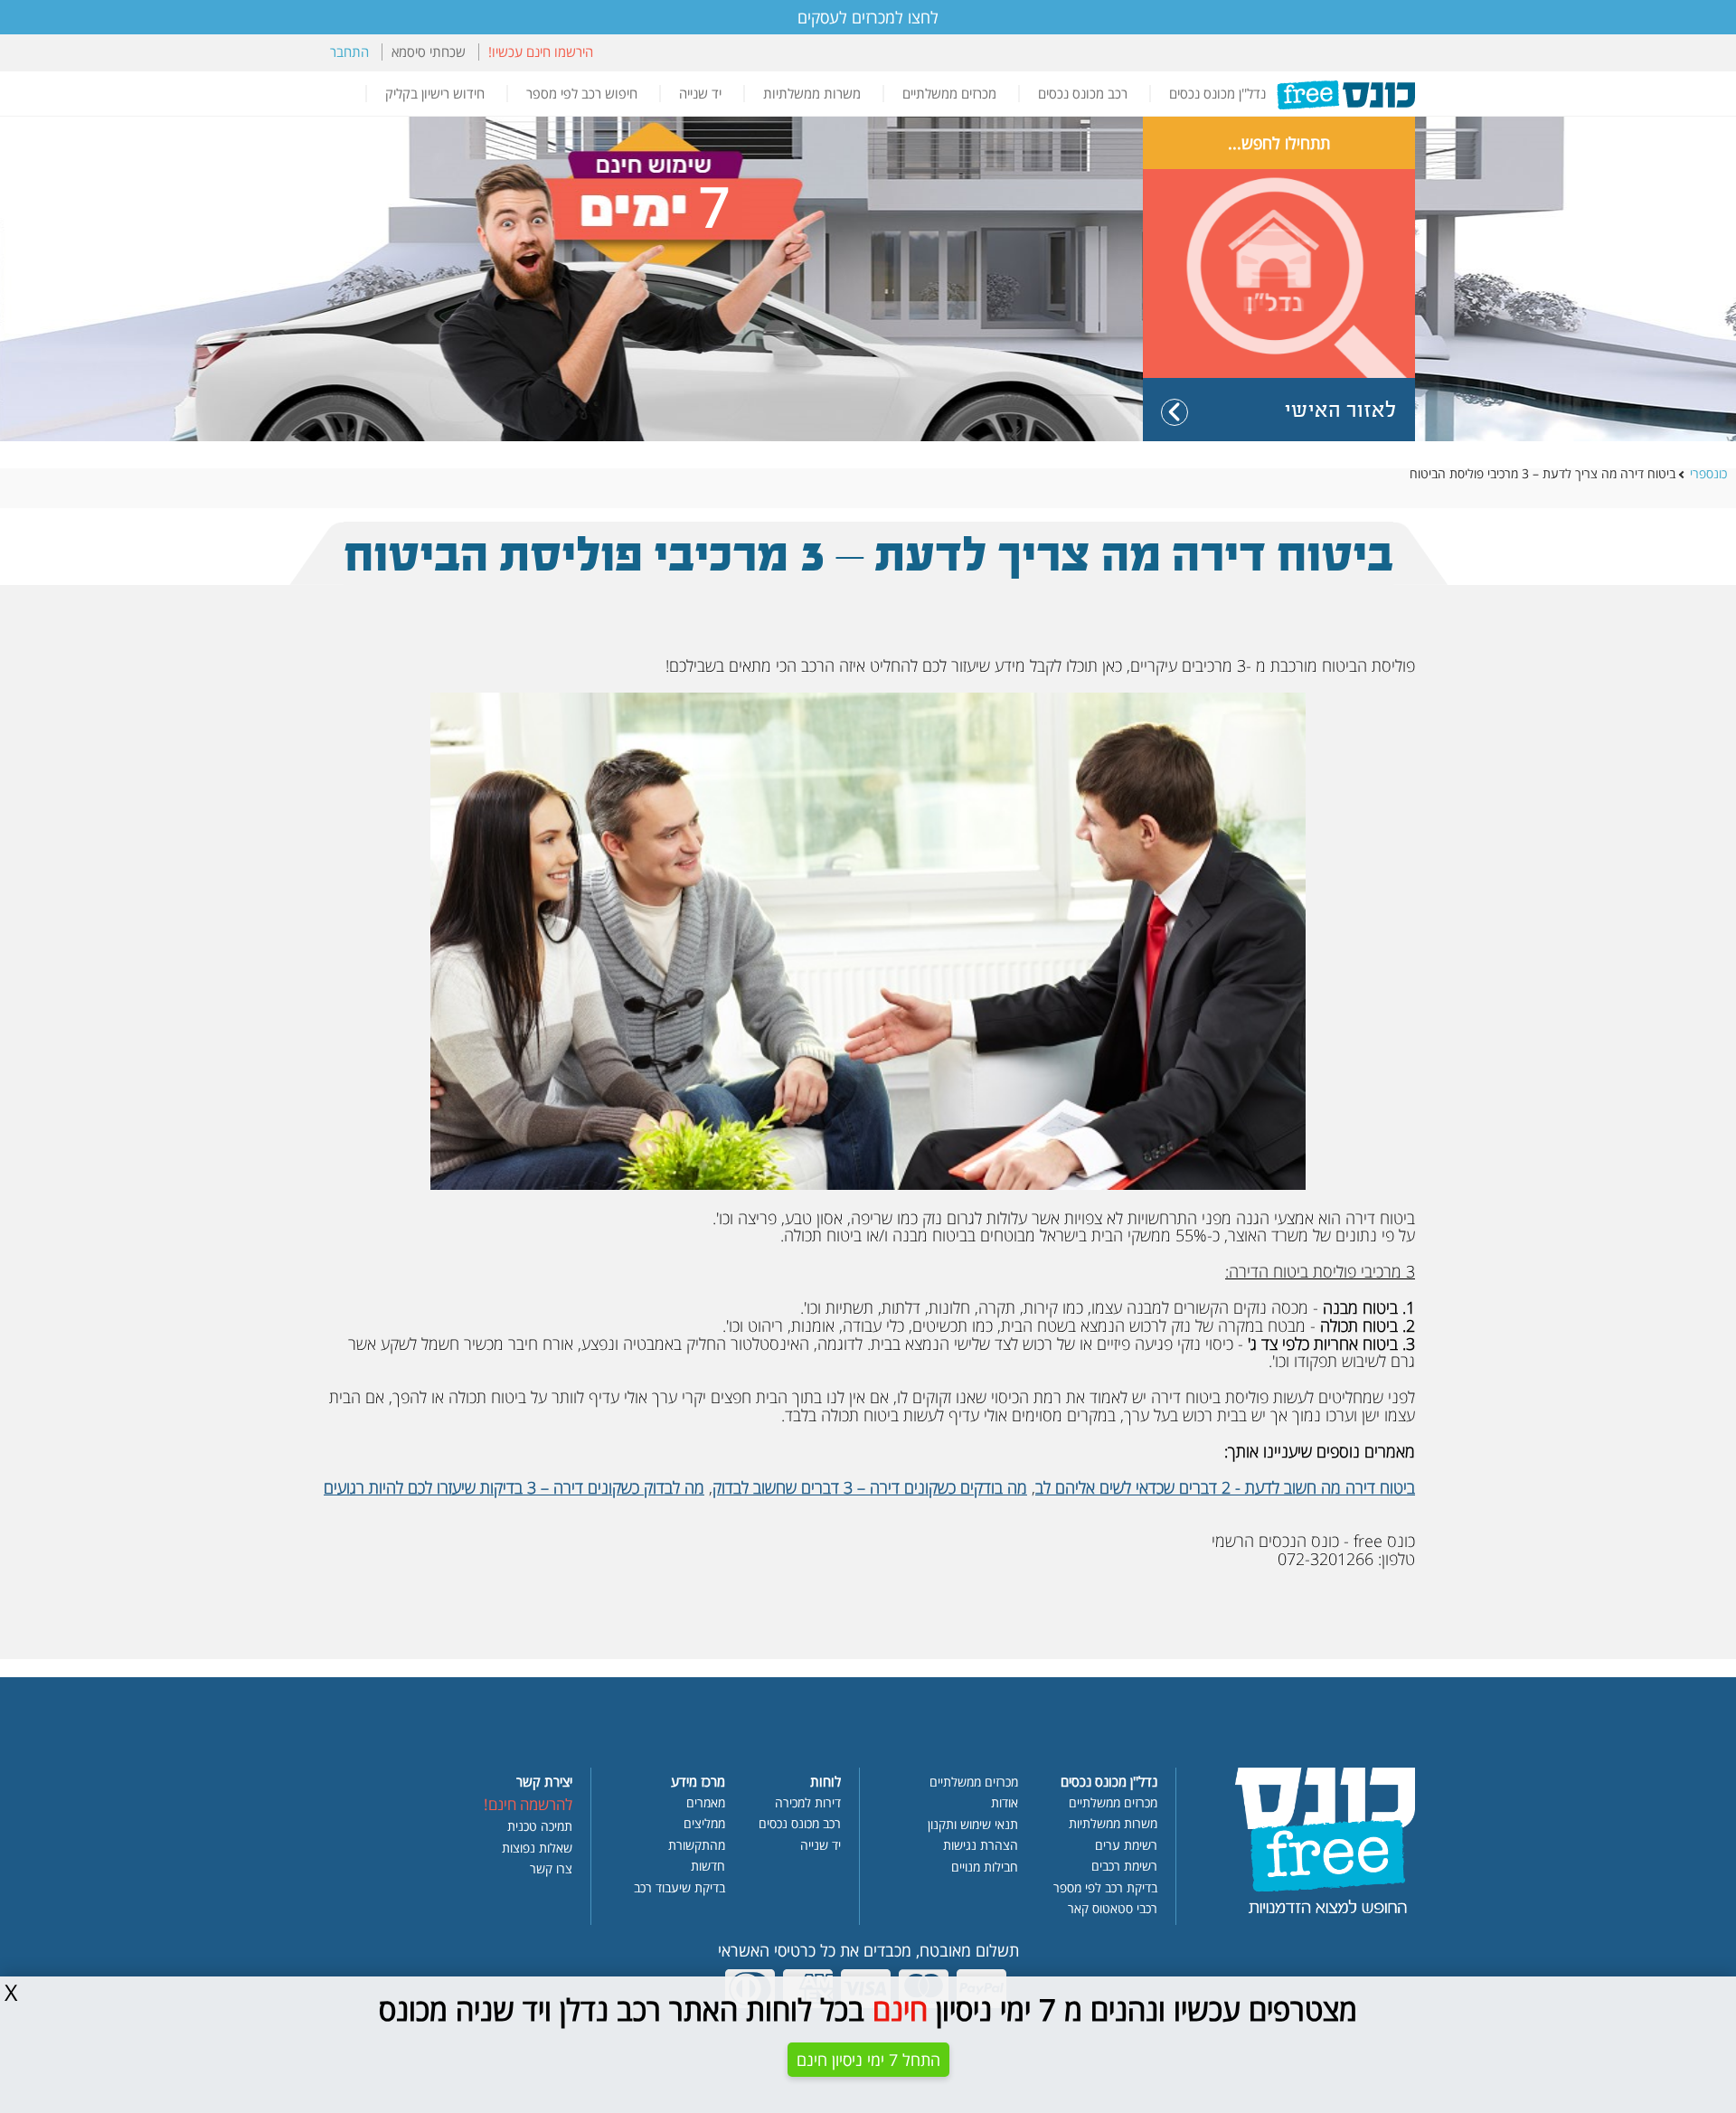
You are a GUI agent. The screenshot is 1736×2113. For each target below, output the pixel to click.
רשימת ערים (1126, 1846)
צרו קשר (551, 1870)
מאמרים (706, 1804)
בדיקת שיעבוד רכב (679, 1889)
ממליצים (704, 1825)
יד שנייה (700, 94)
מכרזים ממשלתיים (949, 94)
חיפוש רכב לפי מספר (582, 94)
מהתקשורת (697, 1846)
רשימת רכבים (1124, 1867)
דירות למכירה (808, 1804)
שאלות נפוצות (537, 1849)
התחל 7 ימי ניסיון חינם (868, 2060)
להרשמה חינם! (528, 1805)
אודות (1005, 1804)
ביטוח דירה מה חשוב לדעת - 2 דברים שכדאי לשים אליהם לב (1225, 1487)
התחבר (349, 52)
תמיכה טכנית (540, 1827)
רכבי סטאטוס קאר (1113, 1910)
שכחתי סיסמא (429, 52)
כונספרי (1708, 475)
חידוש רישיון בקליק (435, 94)
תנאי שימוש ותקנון (973, 1825)
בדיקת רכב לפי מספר (1105, 1889)
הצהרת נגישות (981, 1846)
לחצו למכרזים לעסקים (868, 17)
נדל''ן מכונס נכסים (1217, 94)
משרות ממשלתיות (812, 94)
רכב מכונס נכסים (1083, 94)
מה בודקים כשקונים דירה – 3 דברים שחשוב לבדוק (870, 1487)
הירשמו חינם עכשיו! (541, 52)
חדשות (708, 1867)
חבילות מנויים (985, 1868)
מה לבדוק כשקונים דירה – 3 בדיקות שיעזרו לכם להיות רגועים (514, 1487)
